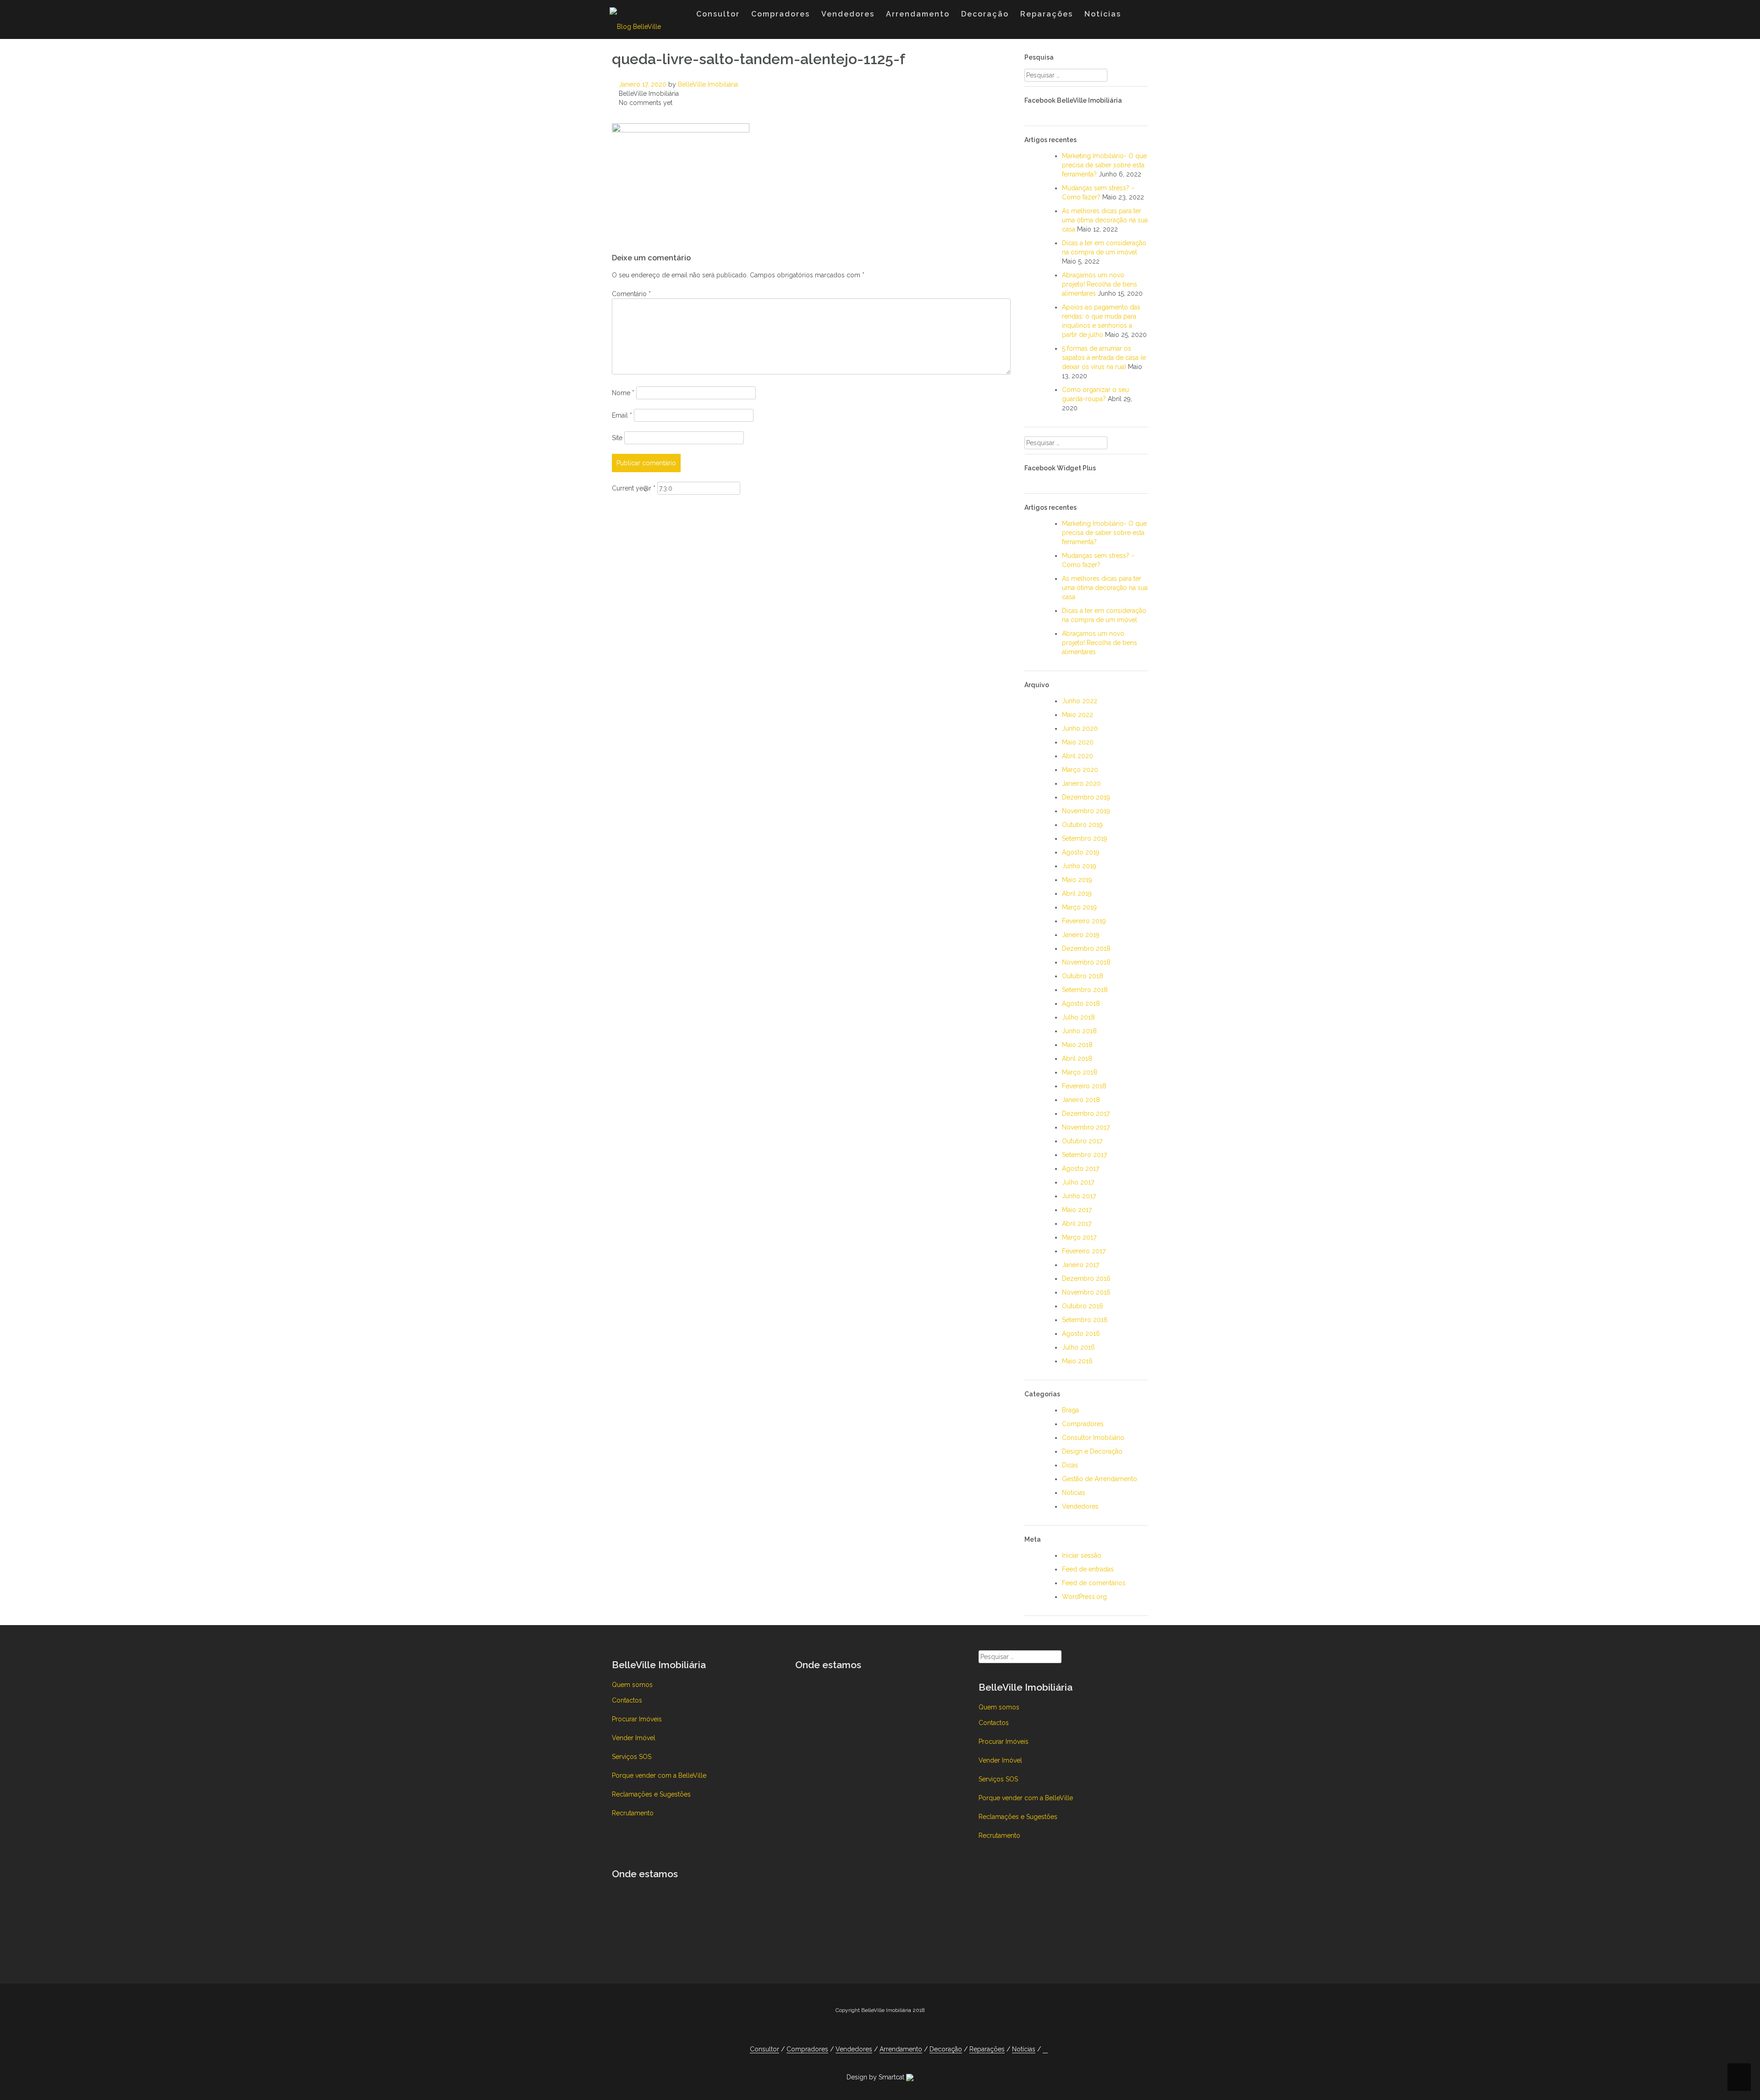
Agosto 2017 (1081, 1169)
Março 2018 (1080, 1072)
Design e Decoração (1092, 1451)
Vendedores (848, 14)
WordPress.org (1084, 1597)
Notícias (1103, 14)
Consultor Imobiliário (1093, 1438)
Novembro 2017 (1086, 1127)
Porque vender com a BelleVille (659, 1775)
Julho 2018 (1078, 1017)
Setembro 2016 (1085, 1320)
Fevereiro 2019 (1084, 921)
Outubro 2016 (1083, 1306)
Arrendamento (918, 14)
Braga (1070, 1410)
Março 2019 (1079, 907)
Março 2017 (1079, 1237)
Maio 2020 (1078, 742)
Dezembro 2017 (1086, 1113)
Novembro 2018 (1086, 962)
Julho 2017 (1078, 1182)
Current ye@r (634, 488)
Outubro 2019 (1082, 825)
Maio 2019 (1077, 880)
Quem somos (632, 1685)
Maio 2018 (1077, 1045)
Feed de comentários (1094, 1583)
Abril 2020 (1078, 756)
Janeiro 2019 (1081, 935)
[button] (1136, 16)
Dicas (1070, 1465)
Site (617, 438)
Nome (623, 393)
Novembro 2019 (1086, 811)
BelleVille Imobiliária (708, 84)
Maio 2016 (1077, 1361)
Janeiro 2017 (1081, 1265)
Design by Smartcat (876, 2077)
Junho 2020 (1080, 728)
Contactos (627, 1700)
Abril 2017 (1077, 1224)
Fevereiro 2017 (1084, 1251)
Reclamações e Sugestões (651, 1794)
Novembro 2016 (1086, 1292)
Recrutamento (633, 1813)
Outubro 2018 (1083, 976)
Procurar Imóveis (637, 1719)
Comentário (631, 294)
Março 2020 (1080, 770)
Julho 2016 (1078, 1347)
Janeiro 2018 (1081, 1100)
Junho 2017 (1079, 1196)
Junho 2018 (1079, 1031)
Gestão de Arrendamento (1100, 1479)
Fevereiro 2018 (1084, 1086)
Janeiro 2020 (1081, 783)
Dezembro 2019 (1086, 797)
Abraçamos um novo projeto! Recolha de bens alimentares (1100, 284)
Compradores (781, 14)
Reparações (1047, 14)
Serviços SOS (632, 1757)
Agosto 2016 (1081, 1334)
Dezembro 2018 (1086, 948)
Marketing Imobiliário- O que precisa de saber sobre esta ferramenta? (1104, 165)
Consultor (718, 14)
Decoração (985, 14)
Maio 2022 (1078, 715)
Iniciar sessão (1082, 1555)
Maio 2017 (1077, 1210)
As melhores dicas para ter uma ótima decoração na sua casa (1105, 220)
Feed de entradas (1088, 1569)
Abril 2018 (1077, 1058)
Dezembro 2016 (1086, 1279)
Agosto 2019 (1081, 852)
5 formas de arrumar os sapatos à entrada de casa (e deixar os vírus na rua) (1104, 358)
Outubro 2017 (1082, 1141)
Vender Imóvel (634, 1738)
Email (622, 415)
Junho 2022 (1080, 701)
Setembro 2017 (1084, 1155)
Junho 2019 (1079, 866)
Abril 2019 (1077, 893)
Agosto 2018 (1081, 1003)
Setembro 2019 (1085, 838)
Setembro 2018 (1085, 990)
